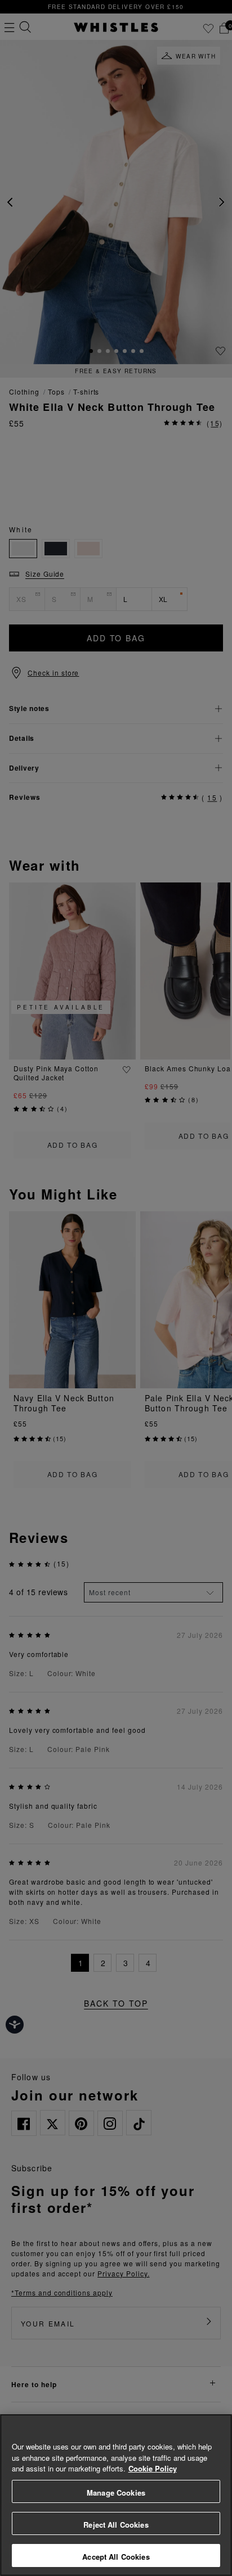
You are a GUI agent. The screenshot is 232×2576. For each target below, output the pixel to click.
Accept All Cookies (116, 2557)
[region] (116, 2495)
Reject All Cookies (116, 2525)
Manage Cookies (116, 2493)
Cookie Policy (153, 2468)
